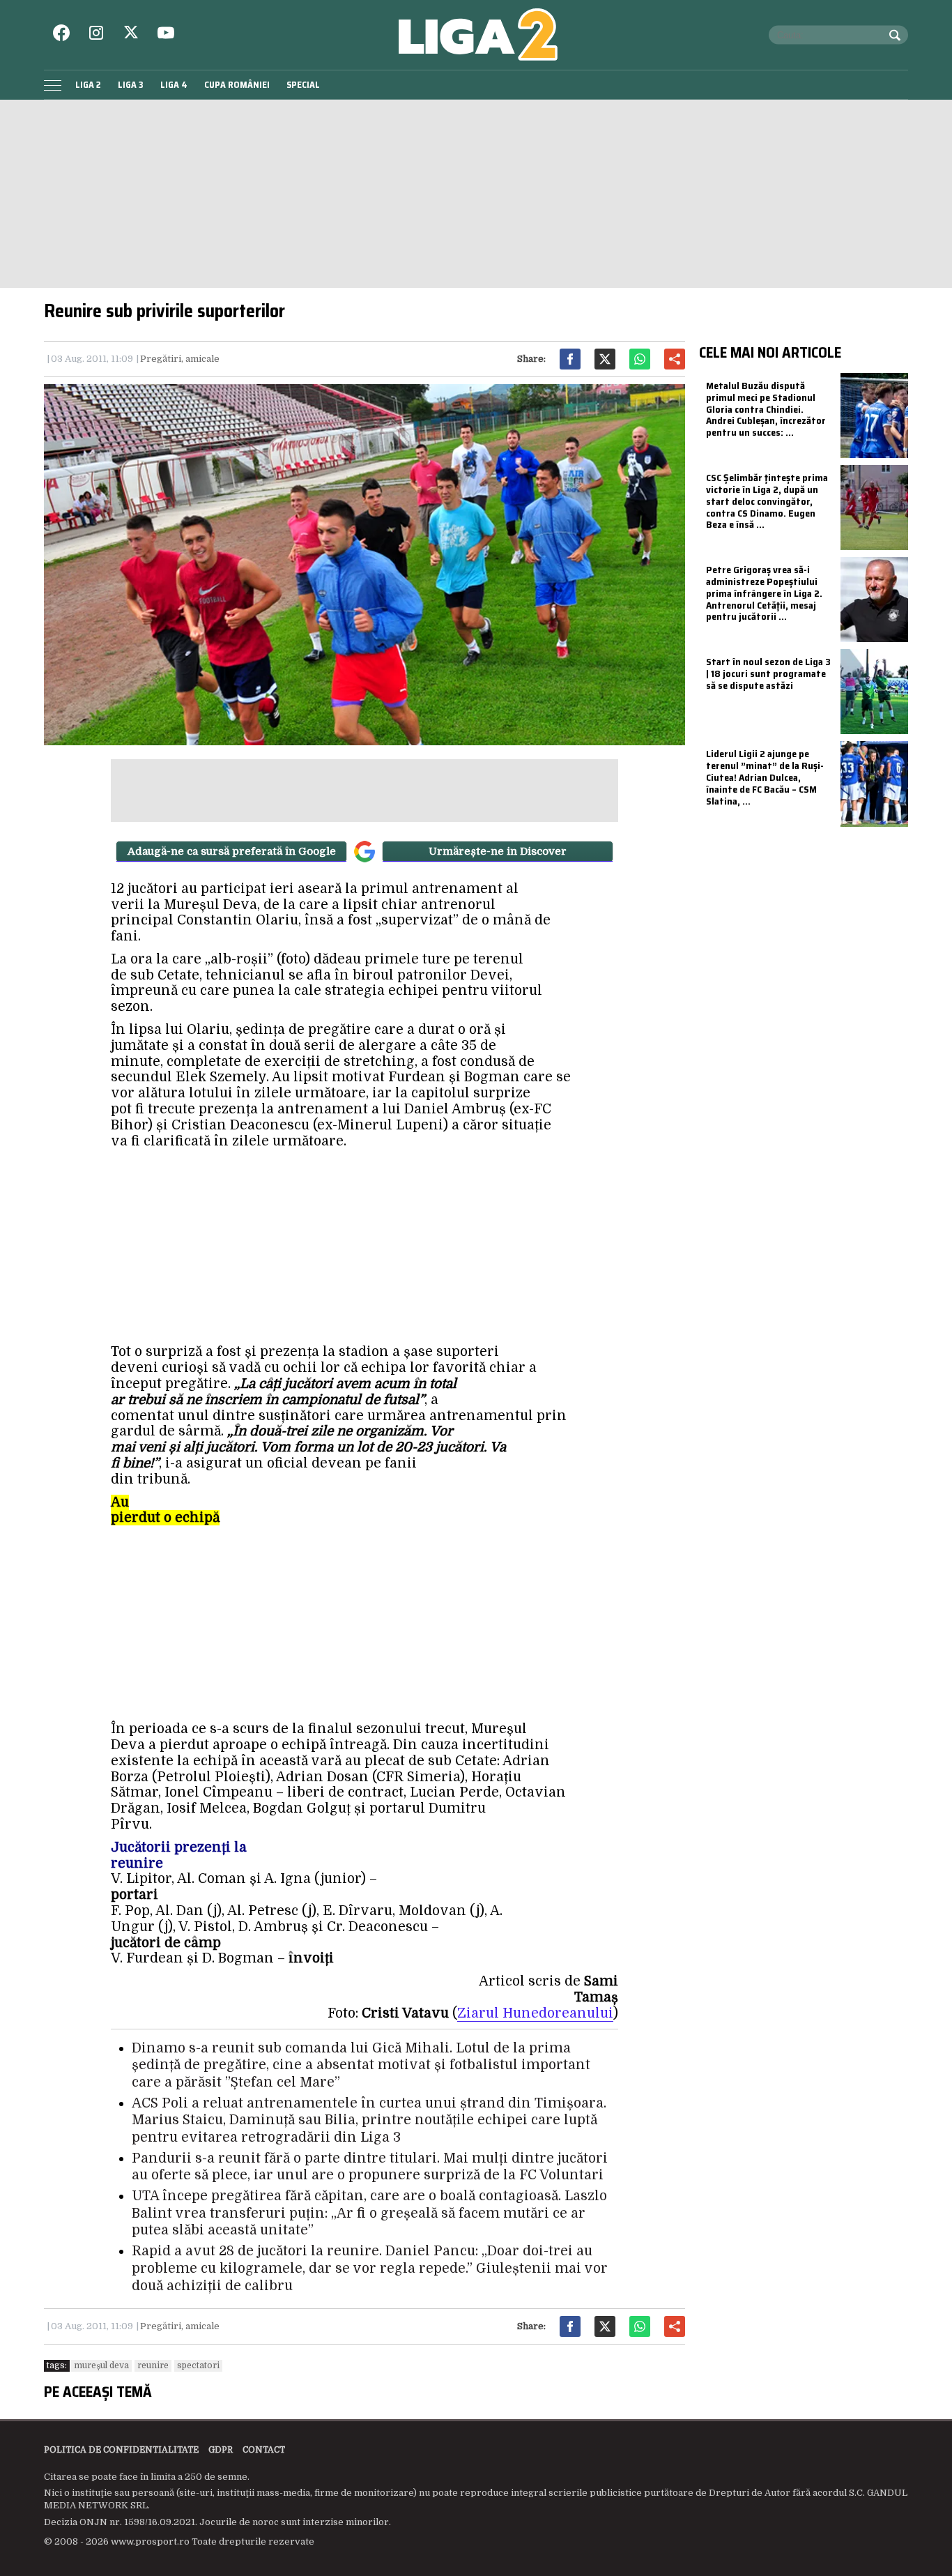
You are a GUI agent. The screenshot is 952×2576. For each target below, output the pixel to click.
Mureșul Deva (101, 2365)
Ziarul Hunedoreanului (535, 2013)
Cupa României (237, 85)
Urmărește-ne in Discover (498, 851)
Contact (264, 2450)
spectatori (198, 2365)
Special (303, 85)
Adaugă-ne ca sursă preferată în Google (232, 851)
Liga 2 (88, 85)
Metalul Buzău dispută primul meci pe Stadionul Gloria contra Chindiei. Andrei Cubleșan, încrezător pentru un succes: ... (766, 409)
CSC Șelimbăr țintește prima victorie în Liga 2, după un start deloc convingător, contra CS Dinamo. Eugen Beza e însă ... (767, 501)
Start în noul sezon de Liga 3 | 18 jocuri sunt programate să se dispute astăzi (768, 673)
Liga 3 (131, 85)
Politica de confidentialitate (121, 2450)
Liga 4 (174, 85)
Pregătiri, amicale (180, 359)
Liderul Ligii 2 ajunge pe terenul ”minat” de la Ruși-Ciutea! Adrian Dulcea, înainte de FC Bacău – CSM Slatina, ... (765, 777)
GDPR (221, 2450)
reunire (153, 2365)
